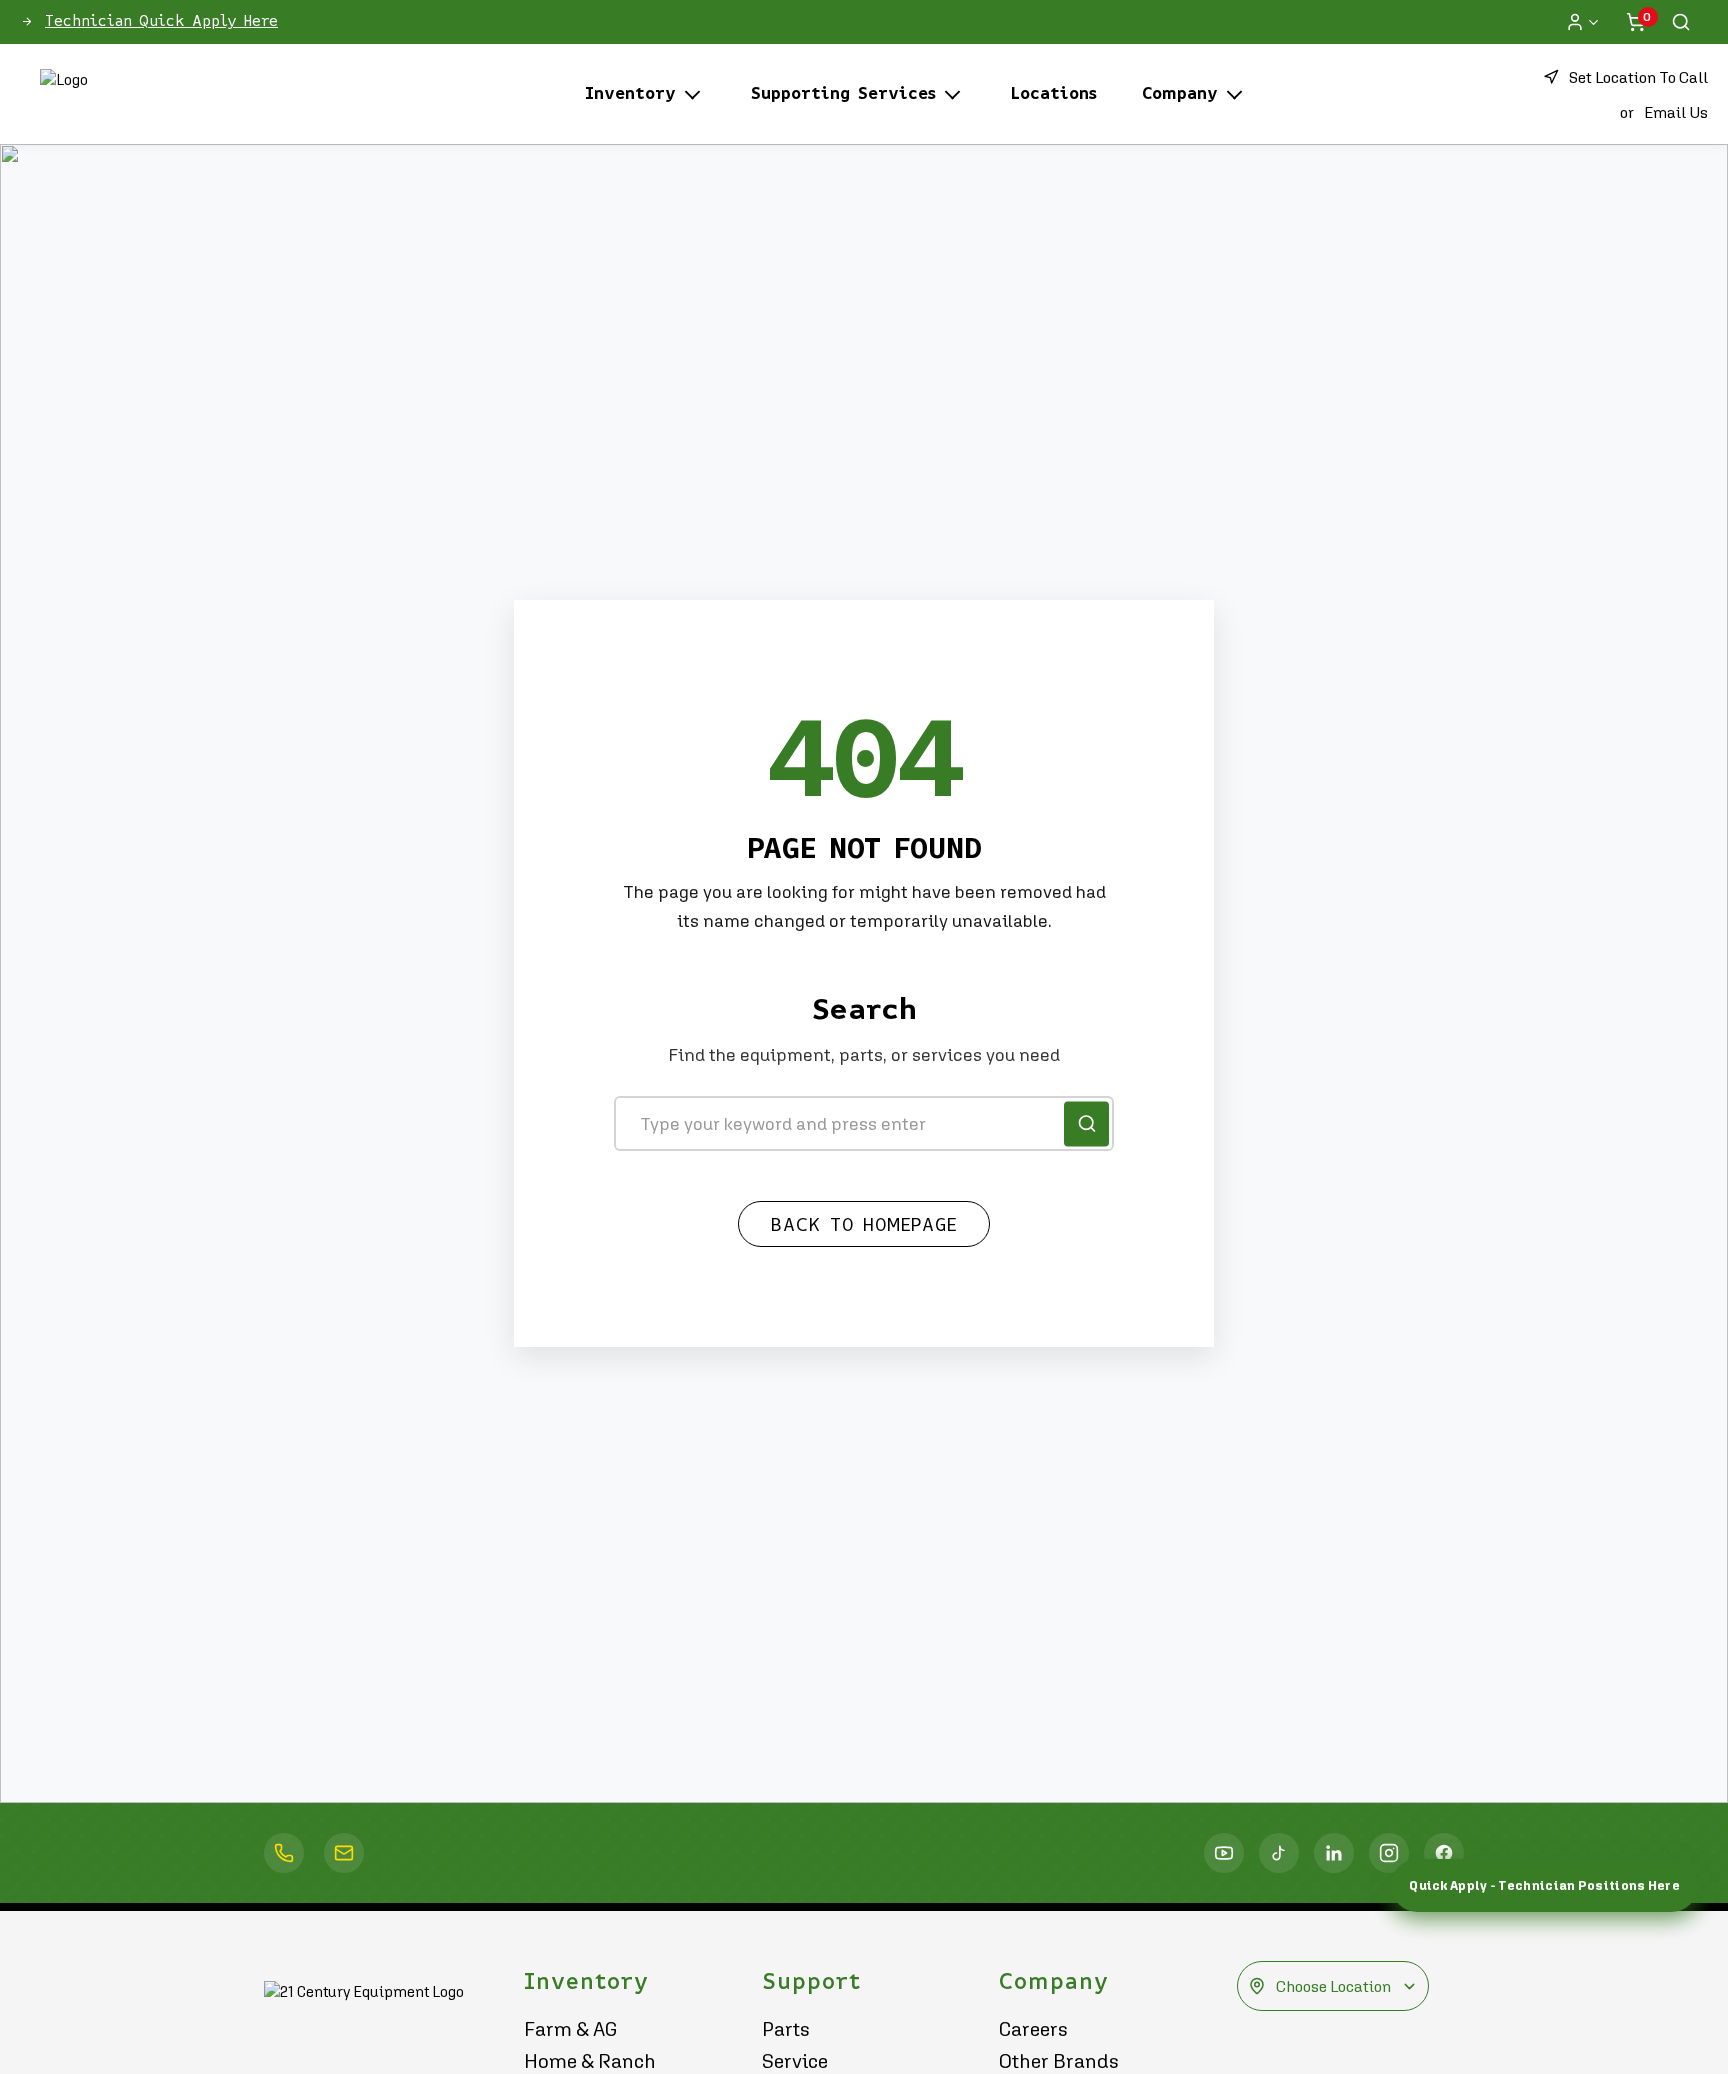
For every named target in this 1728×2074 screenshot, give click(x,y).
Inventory (630, 94)
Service (795, 2061)
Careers (1033, 2029)
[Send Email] (344, 1853)
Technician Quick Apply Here (161, 21)
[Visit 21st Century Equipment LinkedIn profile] (1334, 1853)
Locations (1054, 94)
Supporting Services (843, 94)
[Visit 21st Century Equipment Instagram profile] (1389, 1853)
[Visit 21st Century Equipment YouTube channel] (1224, 1853)
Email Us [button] (1676, 112)
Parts (786, 2029)
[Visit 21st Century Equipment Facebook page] (1444, 1853)
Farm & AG (571, 2029)
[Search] (1681, 22)
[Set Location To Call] (284, 1853)
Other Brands (1059, 2061)
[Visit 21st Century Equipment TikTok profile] (1279, 1853)
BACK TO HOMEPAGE (864, 1225)
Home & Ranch (590, 2061)
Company (1180, 94)
